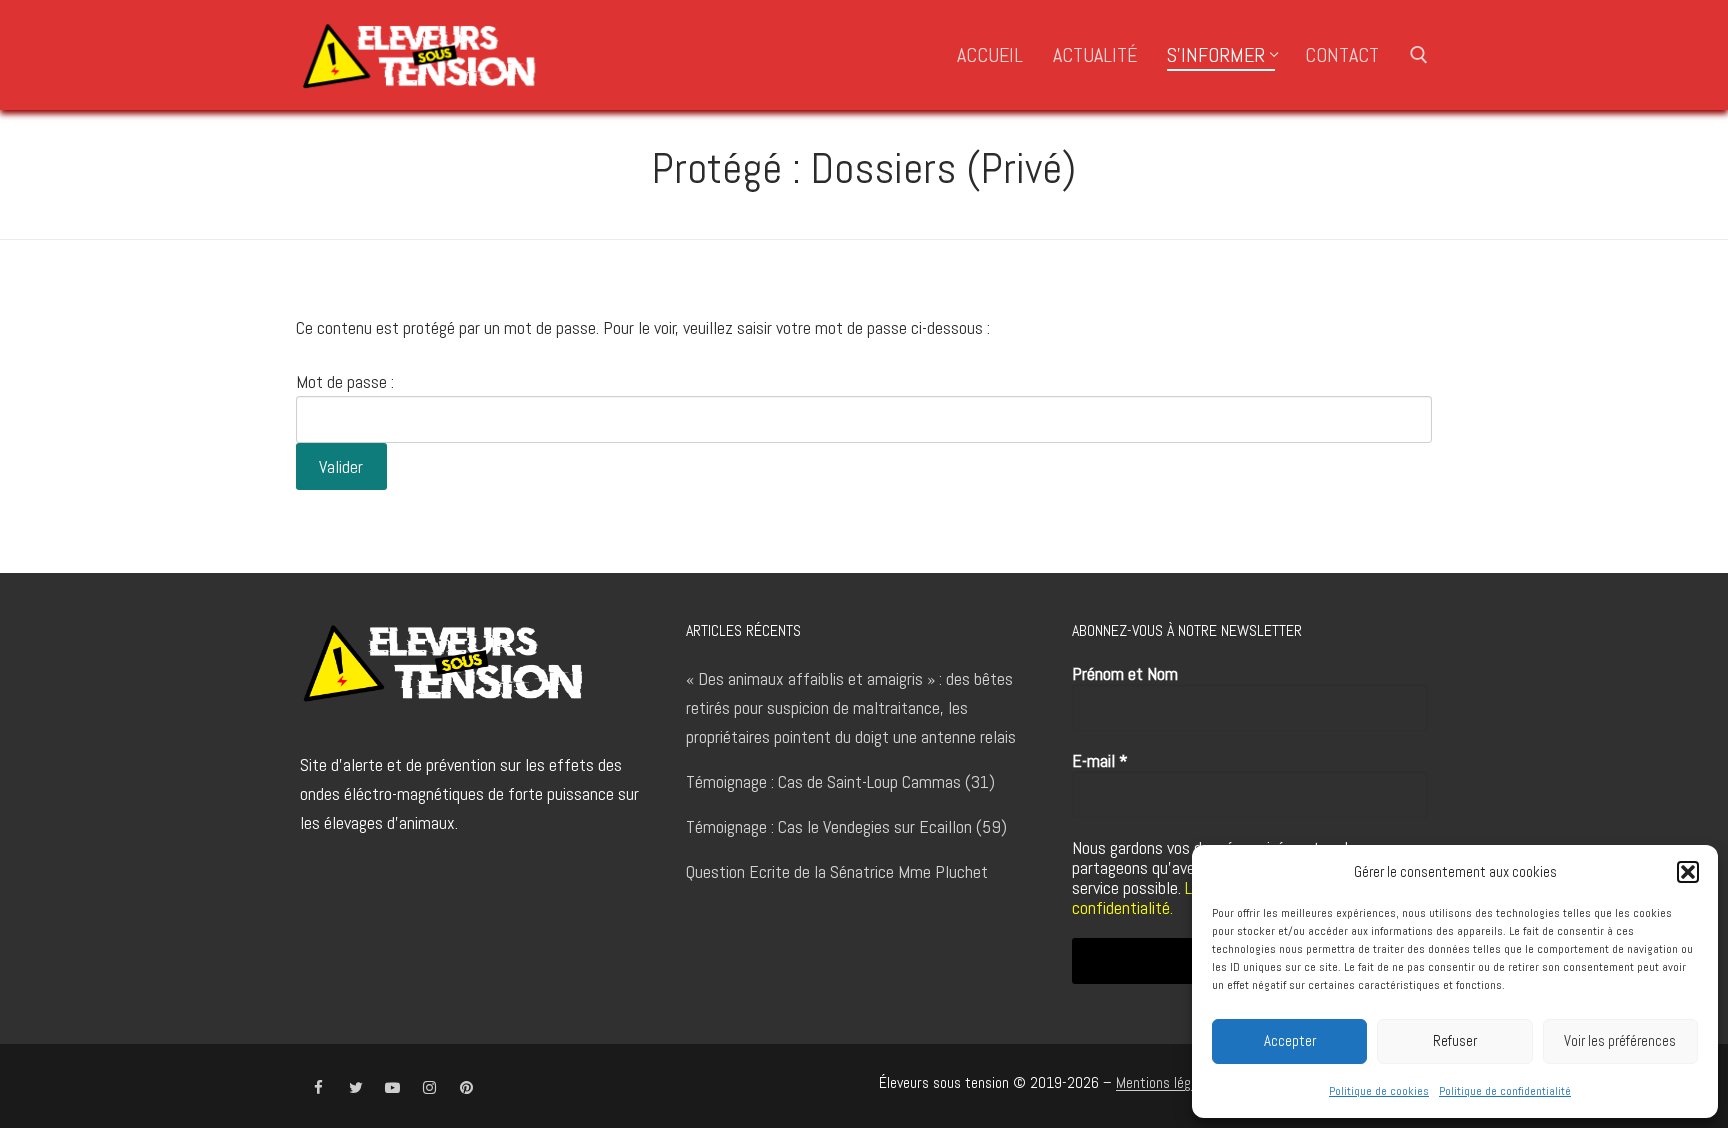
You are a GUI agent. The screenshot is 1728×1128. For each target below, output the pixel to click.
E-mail (1100, 761)
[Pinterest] (466, 1087)
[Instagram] (429, 1087)
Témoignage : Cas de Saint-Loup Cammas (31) (840, 781)
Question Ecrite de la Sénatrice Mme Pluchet (837, 871)
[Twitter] (355, 1087)
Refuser (1455, 1040)
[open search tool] (1419, 55)
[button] (1688, 872)
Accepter (1290, 1040)
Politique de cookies (1379, 1091)
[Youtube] (392, 1087)
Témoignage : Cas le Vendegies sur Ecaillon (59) (846, 826)
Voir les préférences (1620, 1040)
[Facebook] (318, 1087)
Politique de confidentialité (1505, 1091)
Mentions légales (1165, 1083)
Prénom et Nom (1125, 674)
